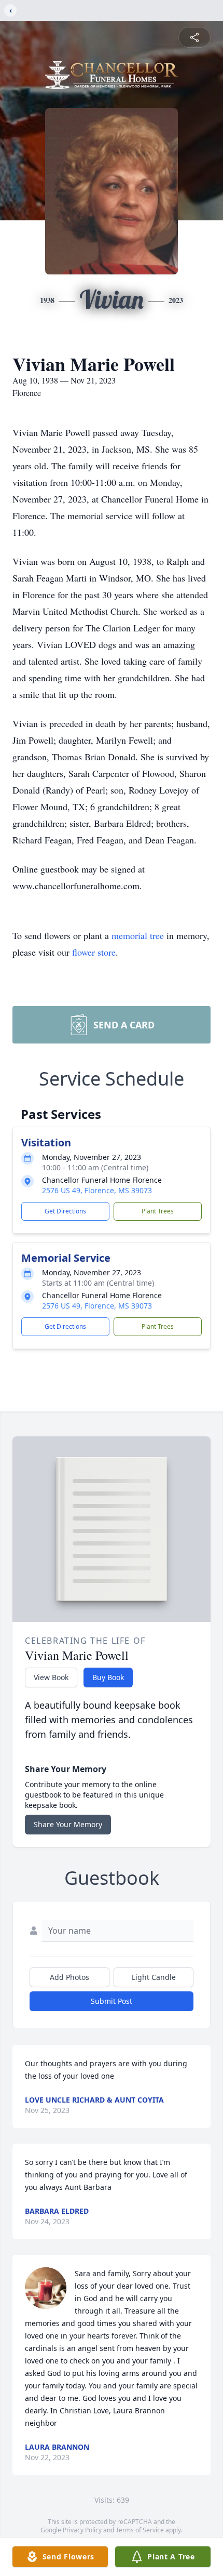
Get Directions (65, 1211)
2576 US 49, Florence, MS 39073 (97, 1190)
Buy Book (108, 1677)
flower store (94, 952)
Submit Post (112, 2001)
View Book (51, 1677)
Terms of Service (140, 2530)
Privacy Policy (82, 2530)
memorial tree (138, 935)
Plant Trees (158, 1211)
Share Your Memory (68, 1824)
